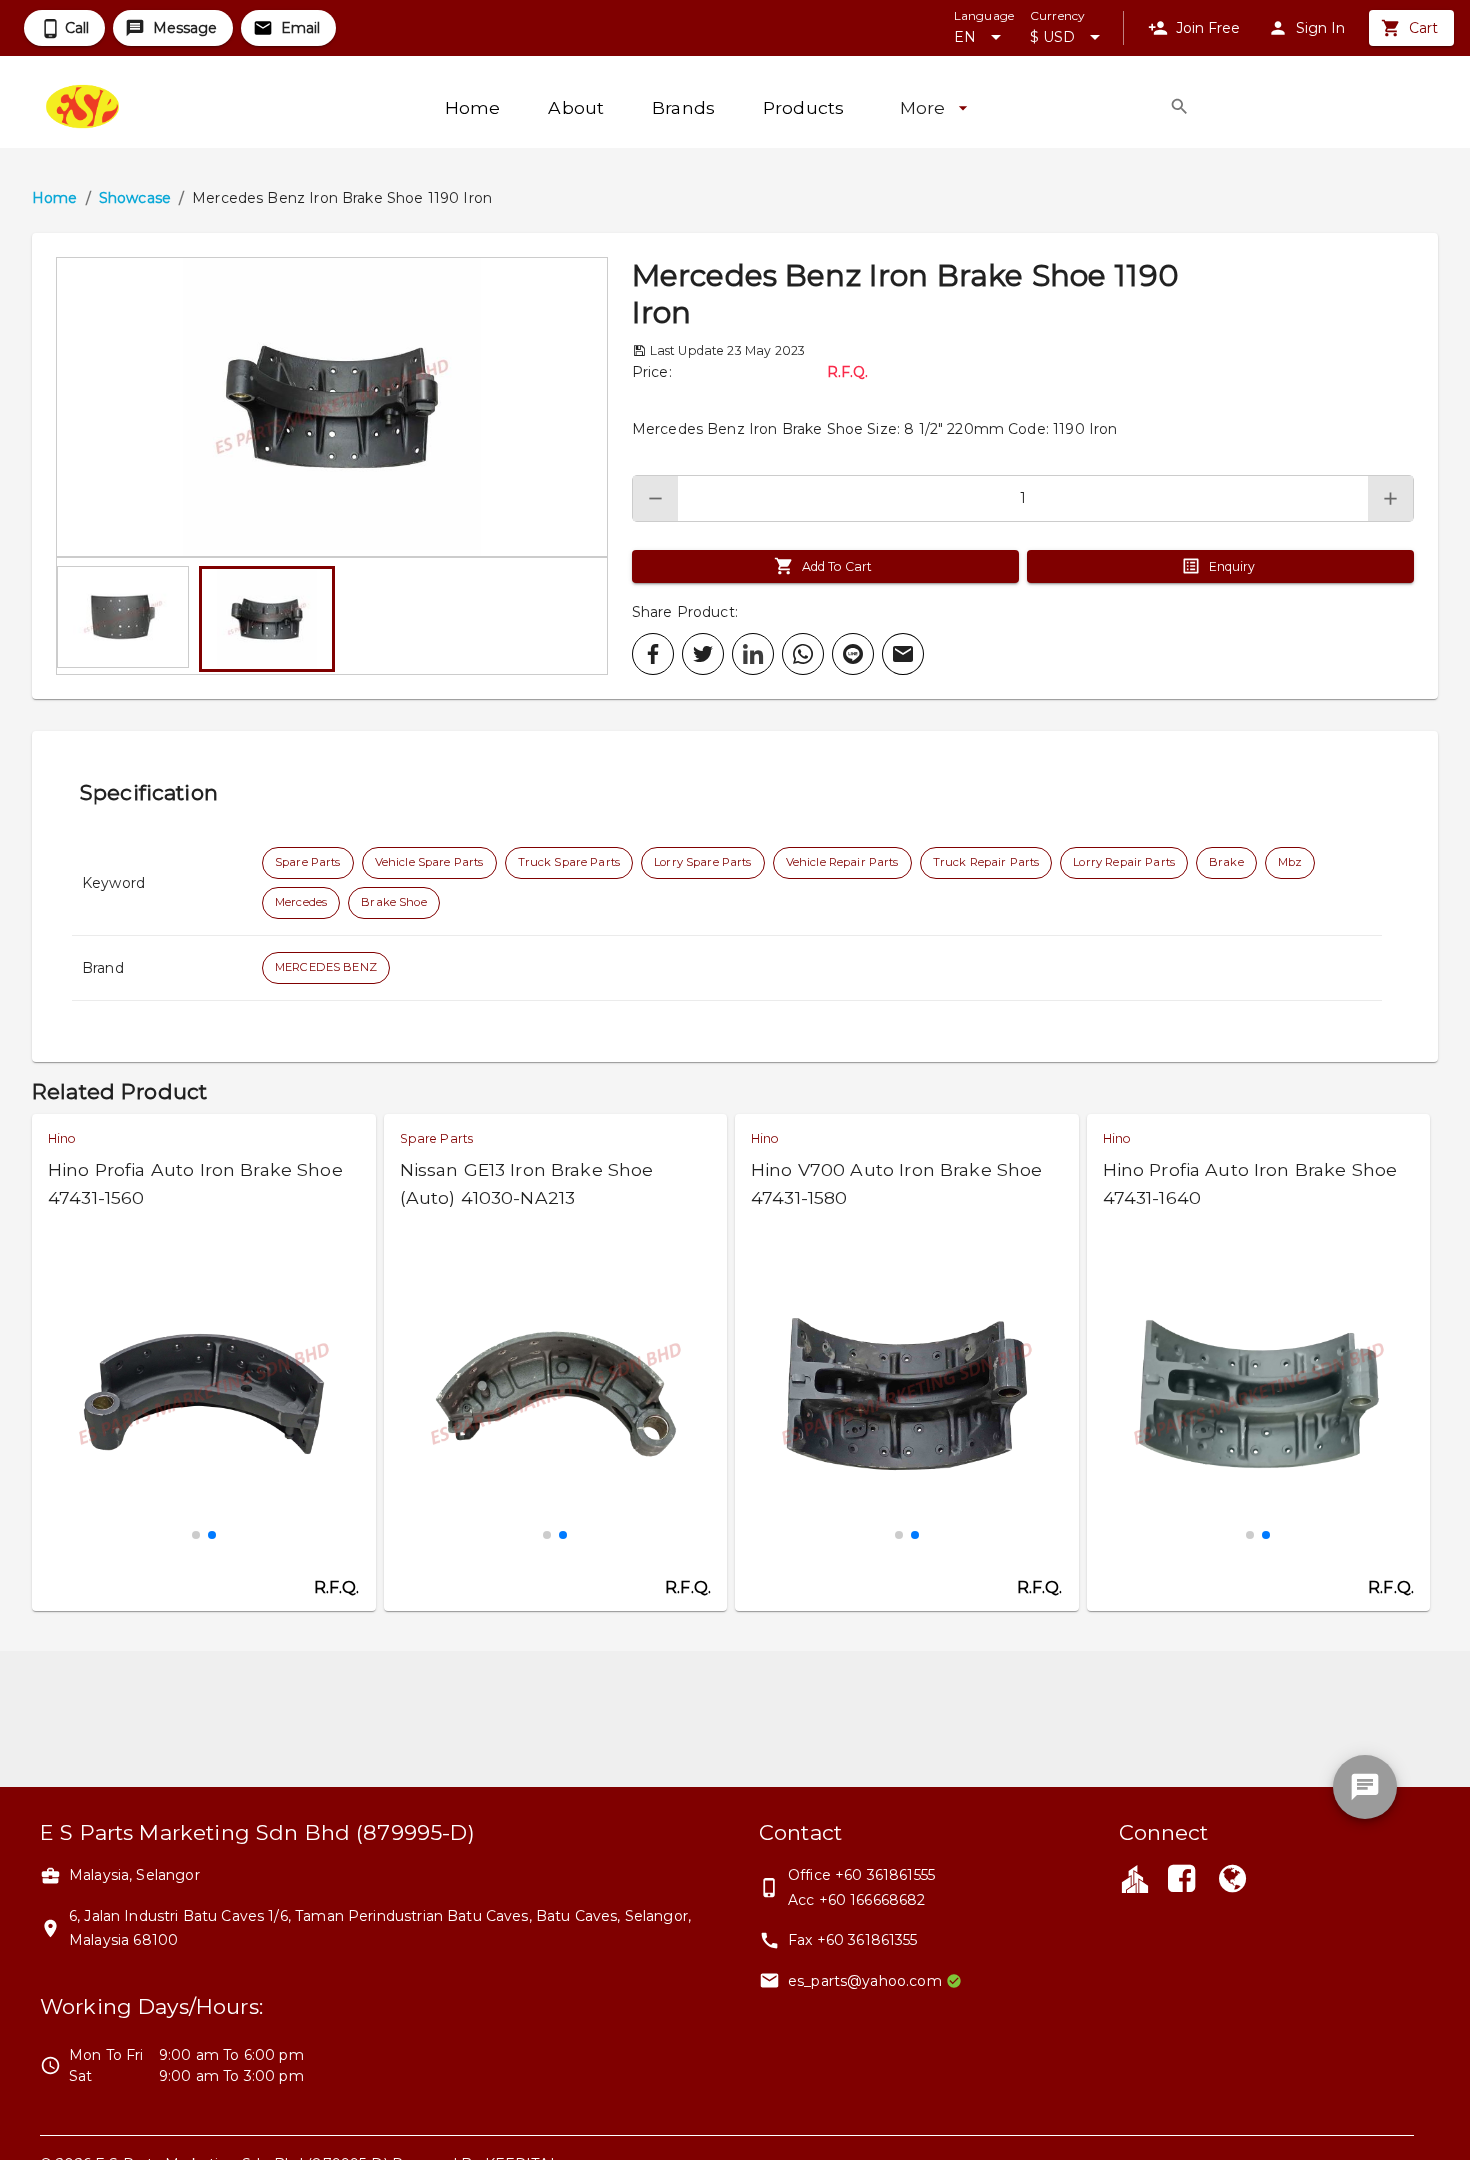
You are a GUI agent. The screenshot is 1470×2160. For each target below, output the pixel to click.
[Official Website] (1232, 1881)
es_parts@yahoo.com (865, 1981)
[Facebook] (1182, 1881)
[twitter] (703, 654)
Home (55, 198)
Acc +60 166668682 (857, 1900)
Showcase (135, 198)
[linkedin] (753, 654)
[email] (903, 654)
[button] (332, 407)
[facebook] (653, 654)
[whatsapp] (803, 654)
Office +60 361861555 (861, 1875)
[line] (853, 654)
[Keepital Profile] (1135, 1878)
